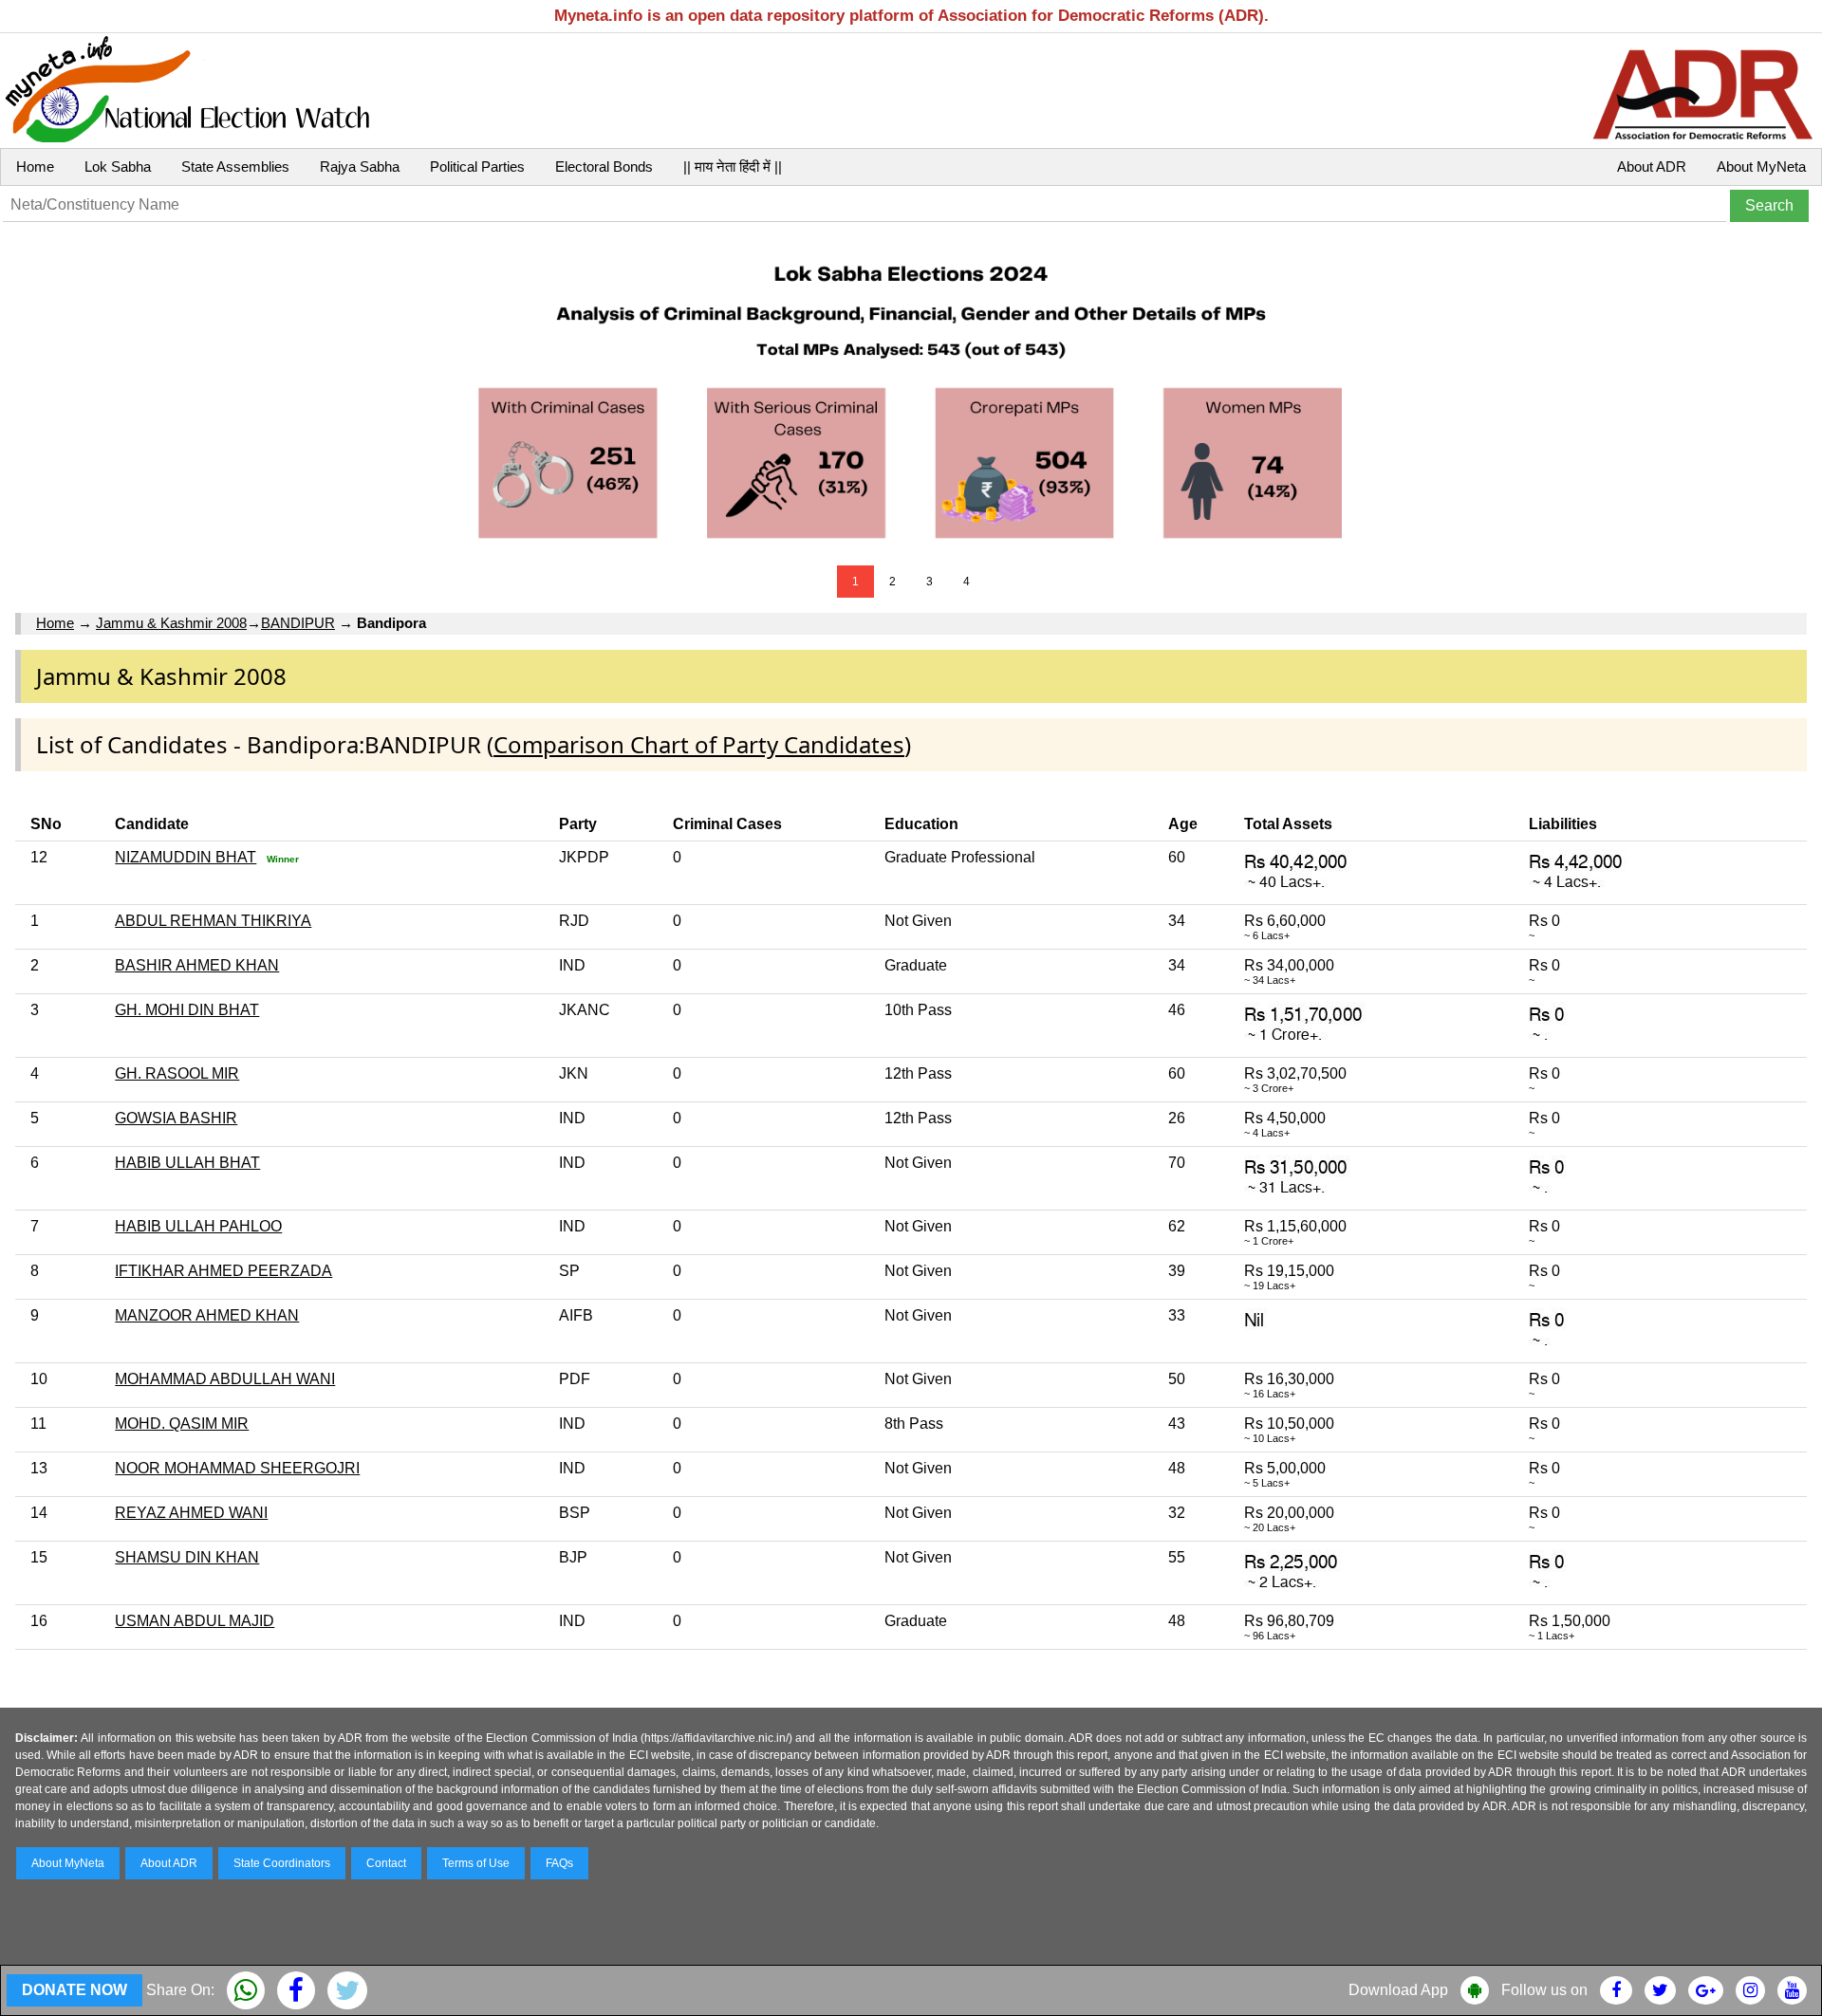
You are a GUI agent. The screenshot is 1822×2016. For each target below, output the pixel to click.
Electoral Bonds (604, 166)
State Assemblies (235, 166)
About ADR (1652, 166)
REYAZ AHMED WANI (191, 1513)
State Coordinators (282, 1863)
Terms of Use (476, 1863)
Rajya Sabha (360, 166)
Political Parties (477, 166)
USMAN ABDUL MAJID (195, 1621)
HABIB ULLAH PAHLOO (198, 1226)
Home (35, 166)
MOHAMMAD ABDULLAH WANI (225, 1379)
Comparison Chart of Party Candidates (699, 744)
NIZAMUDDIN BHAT (186, 857)
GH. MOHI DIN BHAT (187, 1010)
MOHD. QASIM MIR (182, 1424)
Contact (386, 1863)
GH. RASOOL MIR (177, 1073)
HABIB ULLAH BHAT (187, 1163)
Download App (1398, 1990)
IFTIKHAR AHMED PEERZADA (223, 1271)
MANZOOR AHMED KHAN (207, 1315)
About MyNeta (1761, 166)
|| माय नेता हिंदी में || (733, 166)
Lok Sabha (118, 166)
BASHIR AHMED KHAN (197, 965)
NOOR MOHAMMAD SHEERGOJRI (237, 1468)
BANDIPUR (298, 623)
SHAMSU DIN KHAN (187, 1557)
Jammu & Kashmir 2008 (171, 623)
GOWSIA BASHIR (176, 1118)
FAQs (559, 1863)
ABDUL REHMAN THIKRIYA (213, 921)
